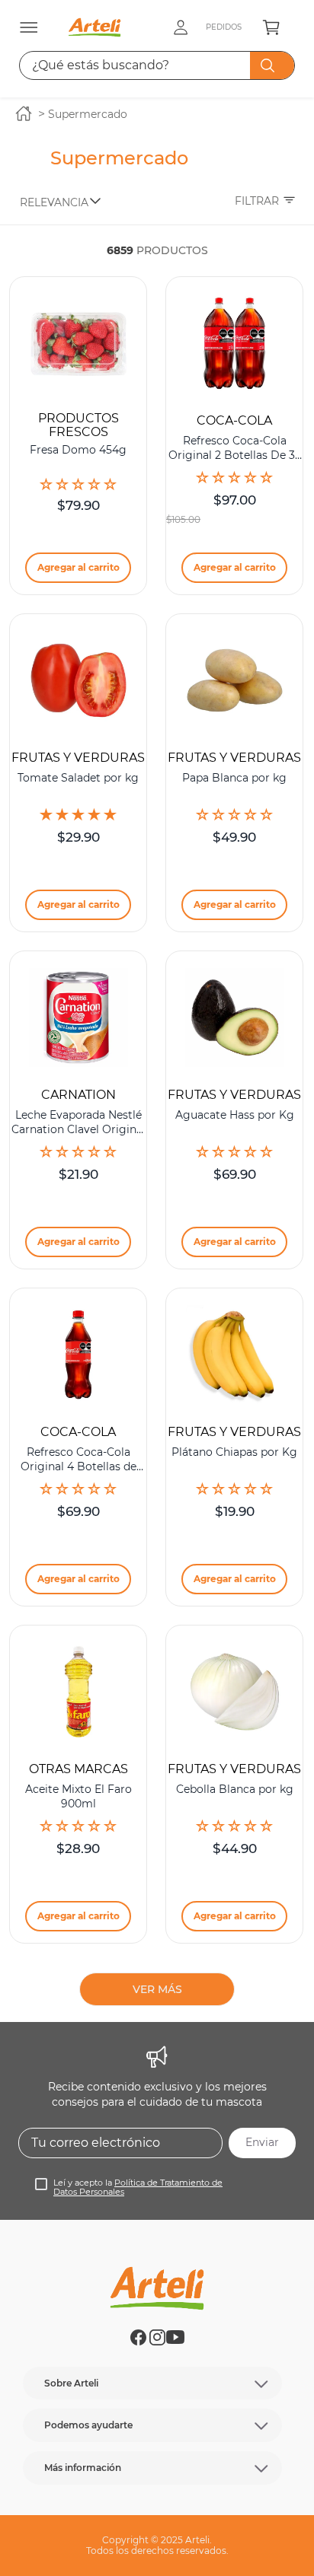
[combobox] (157, 65)
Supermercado (88, 114)
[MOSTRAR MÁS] (157, 1989)
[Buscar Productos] (271, 65)
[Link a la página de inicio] (24, 115)
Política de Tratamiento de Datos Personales (138, 2188)
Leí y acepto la (138, 2188)
